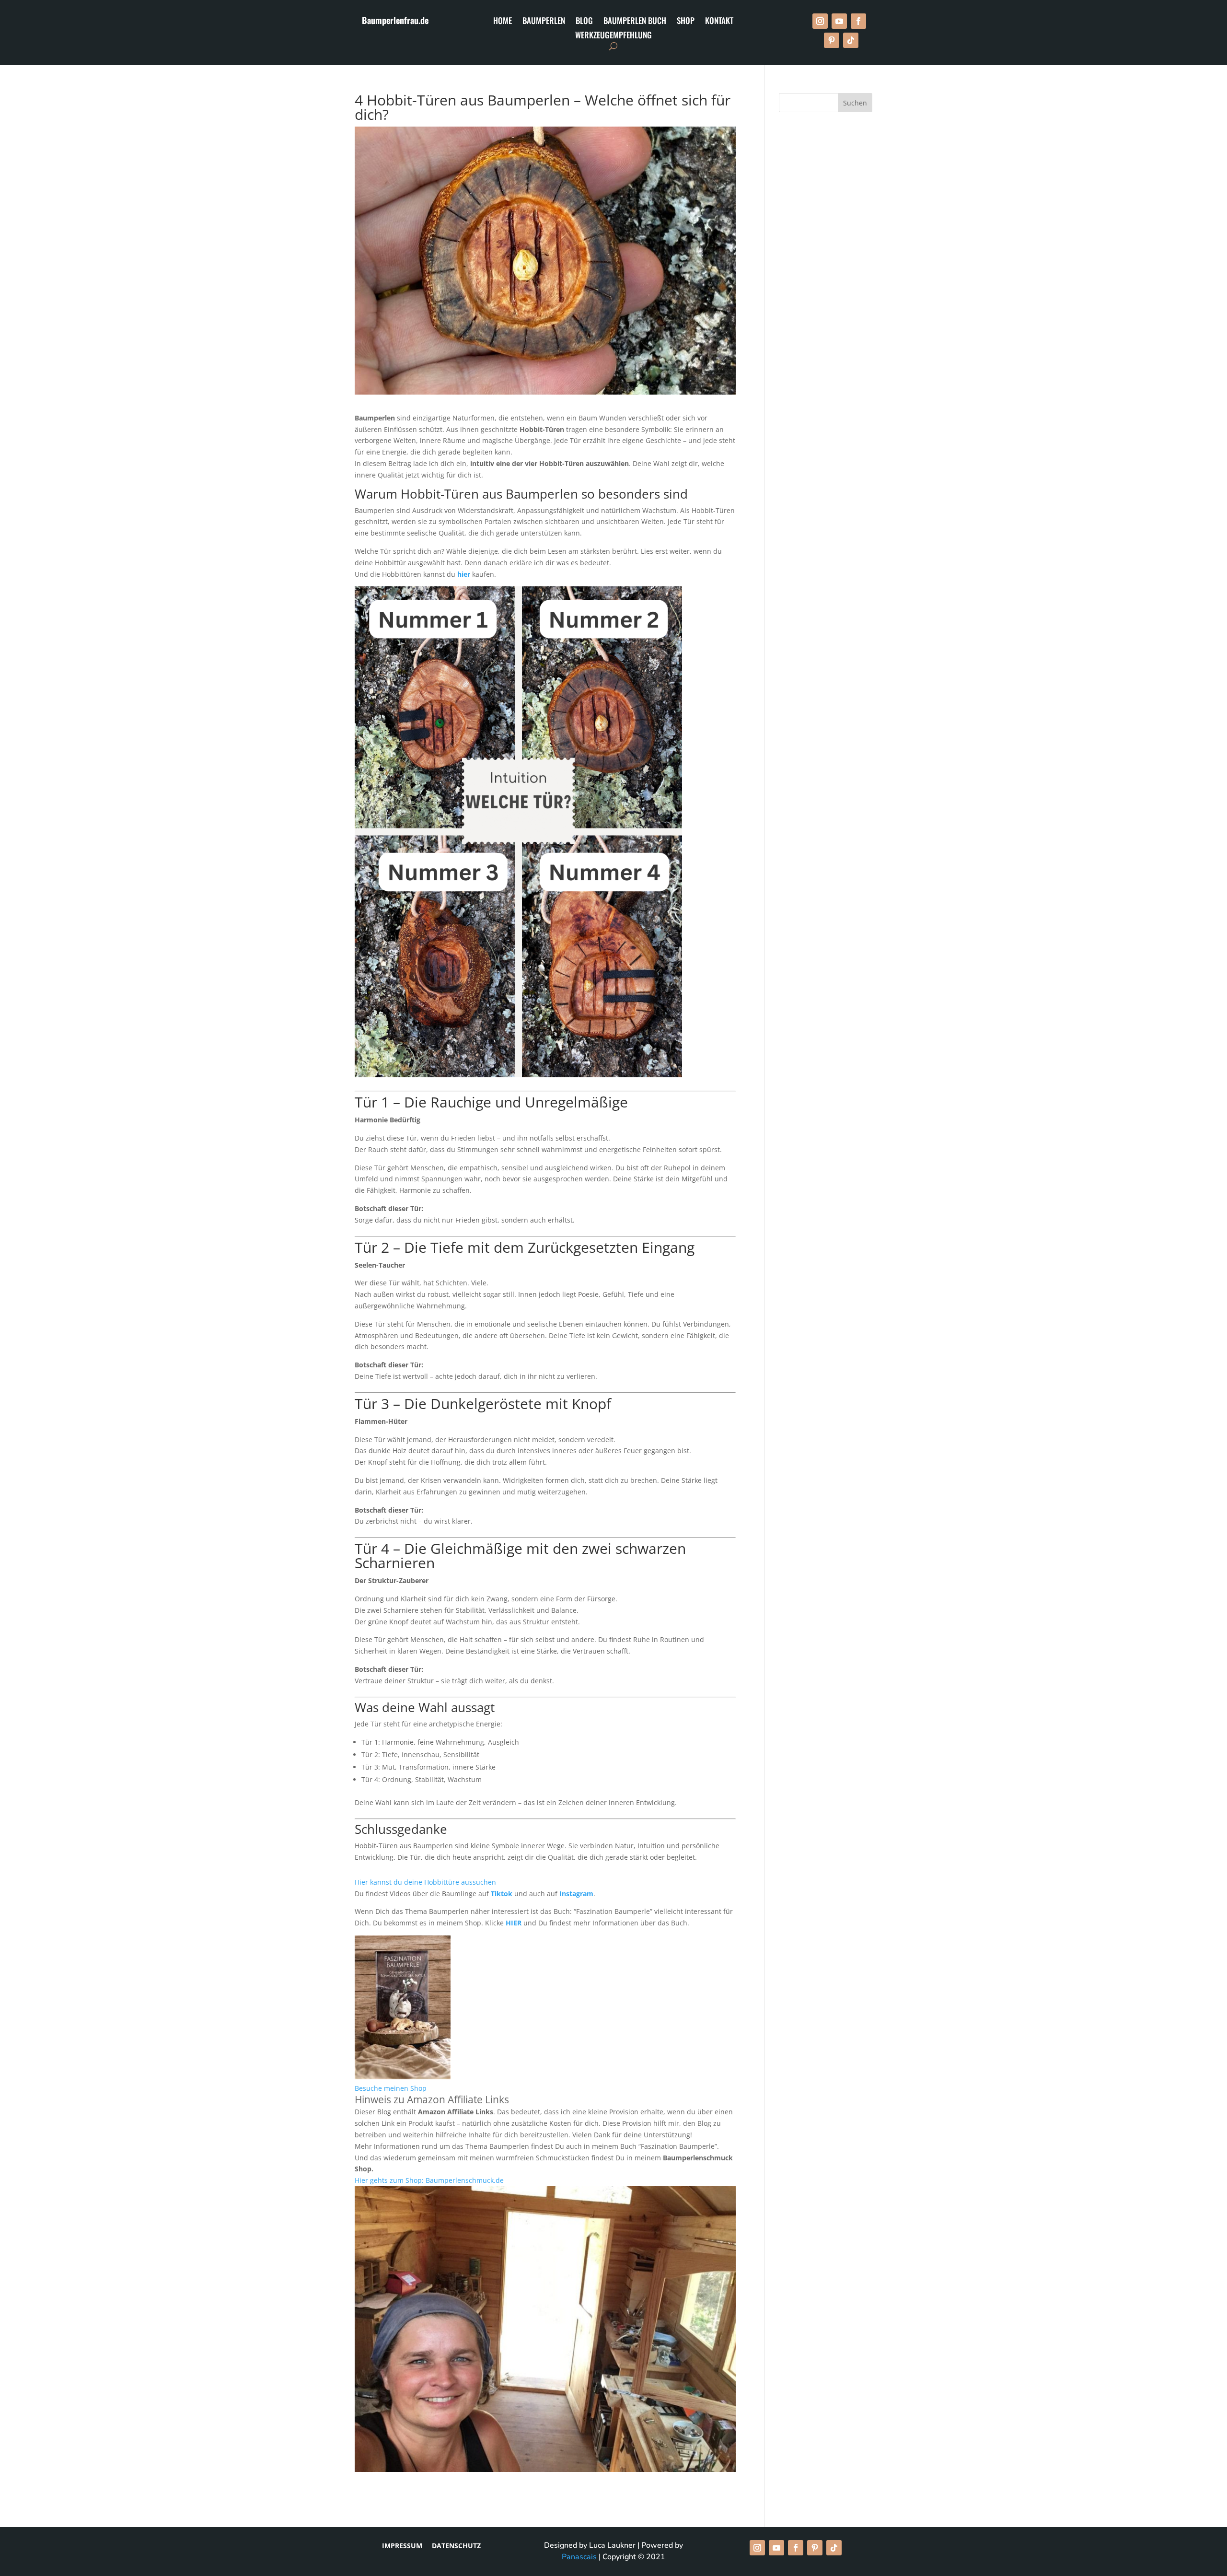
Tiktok (502, 1894)
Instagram (576, 1894)
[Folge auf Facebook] (858, 21)
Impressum (406, 2546)
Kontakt (719, 22)
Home (503, 22)
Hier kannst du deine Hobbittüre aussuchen (425, 1882)
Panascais (579, 2557)
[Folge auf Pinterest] (832, 40)
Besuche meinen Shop (391, 2088)
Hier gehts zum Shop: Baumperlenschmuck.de (429, 2180)
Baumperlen (544, 22)
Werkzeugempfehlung (613, 36)
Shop (686, 22)
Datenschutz (456, 2546)
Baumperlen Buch (635, 22)
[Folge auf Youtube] (839, 21)
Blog (584, 22)
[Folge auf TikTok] (851, 40)
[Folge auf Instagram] (820, 21)
